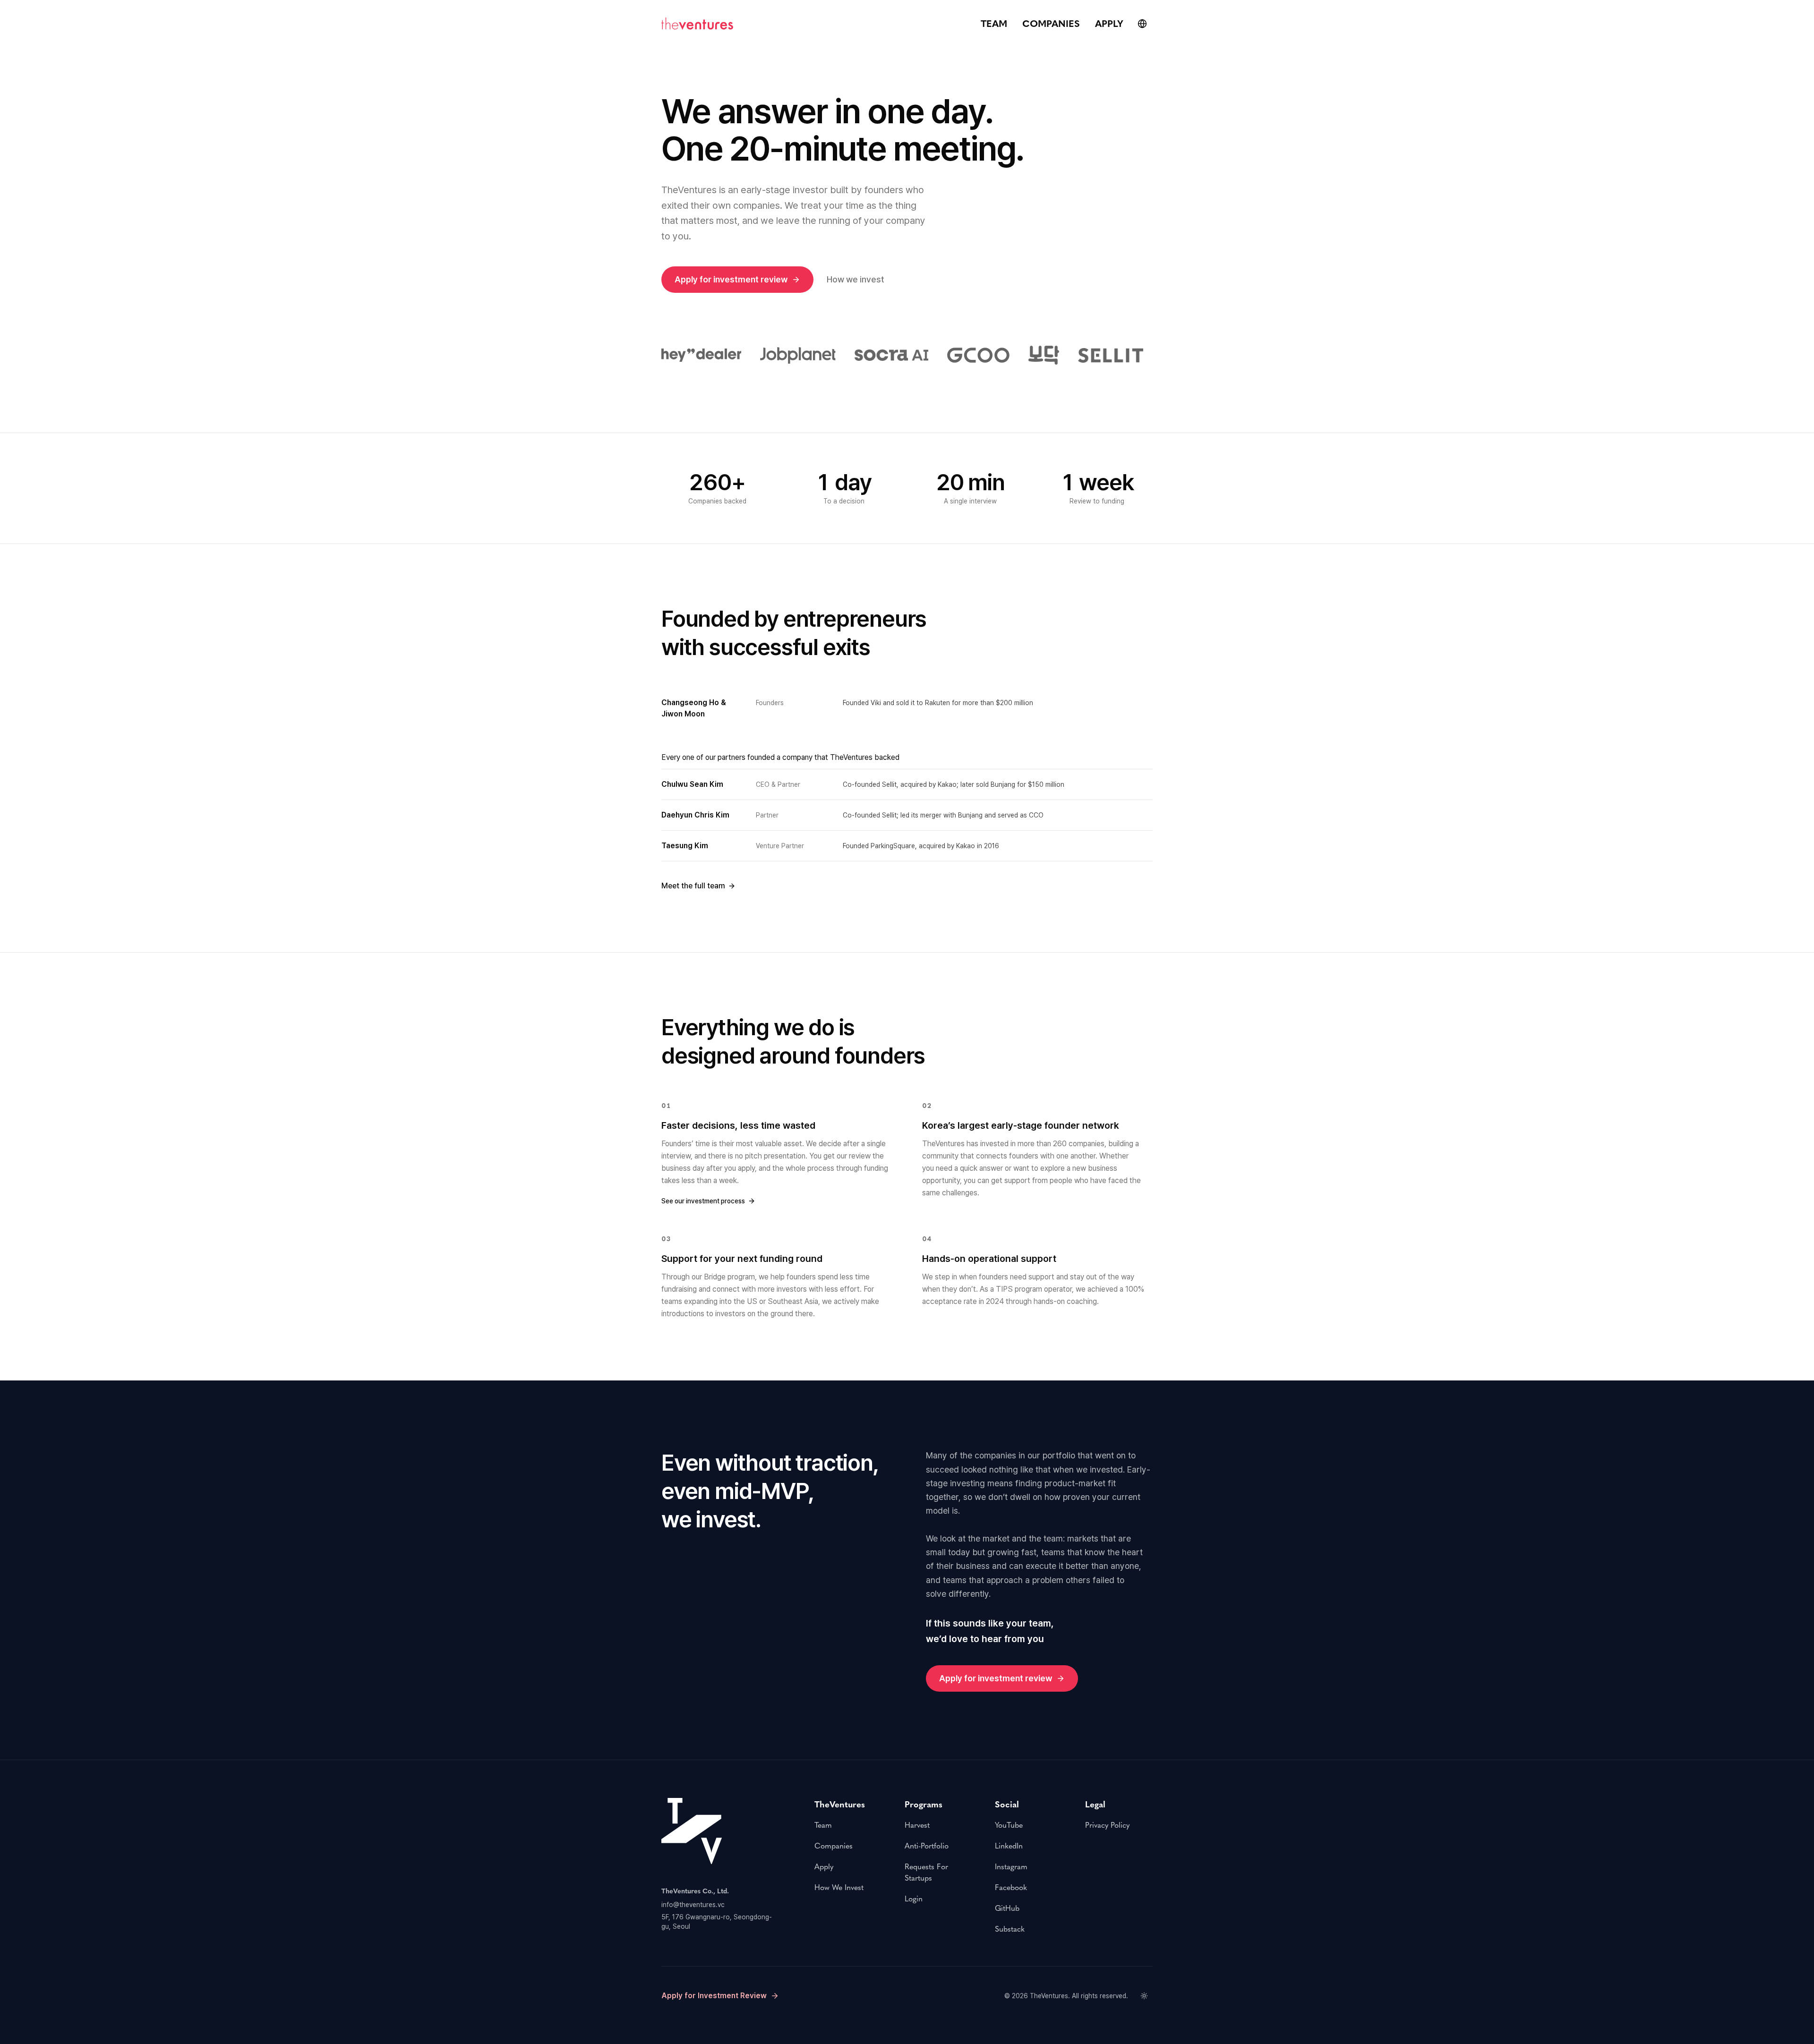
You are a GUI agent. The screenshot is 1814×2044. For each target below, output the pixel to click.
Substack (1010, 1929)
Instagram (1011, 1867)
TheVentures (1049, 1996)
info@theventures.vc (693, 1905)
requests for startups (926, 1872)
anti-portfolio (927, 1846)
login (914, 1899)
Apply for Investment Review (714, 1996)
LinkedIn (1009, 1846)
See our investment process (703, 1201)
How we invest (856, 279)
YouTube (1009, 1825)
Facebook (1011, 1887)
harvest (917, 1825)
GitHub (1007, 1908)
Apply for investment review (731, 279)
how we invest (839, 1887)
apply (1109, 24)
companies (1051, 24)
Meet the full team (693, 886)
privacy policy (1107, 1825)
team (994, 24)
